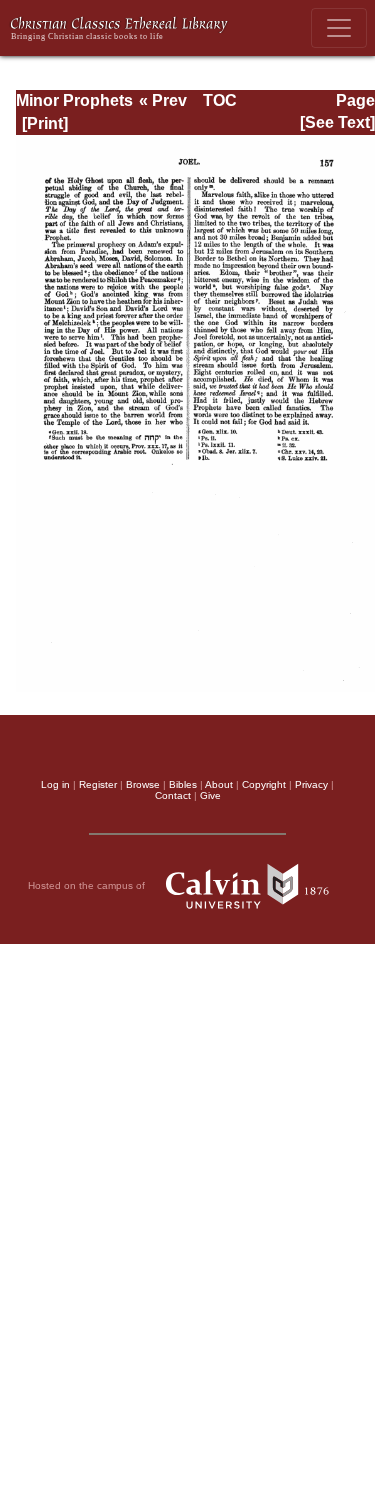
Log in (55, 784)
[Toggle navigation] (339, 28)
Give (210, 795)
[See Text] (337, 122)
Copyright (264, 784)
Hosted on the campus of (88, 884)
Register (98, 784)
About (219, 784)
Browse (143, 784)
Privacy (311, 784)
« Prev (163, 100)
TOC (220, 100)
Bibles (183, 784)
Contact (173, 795)
